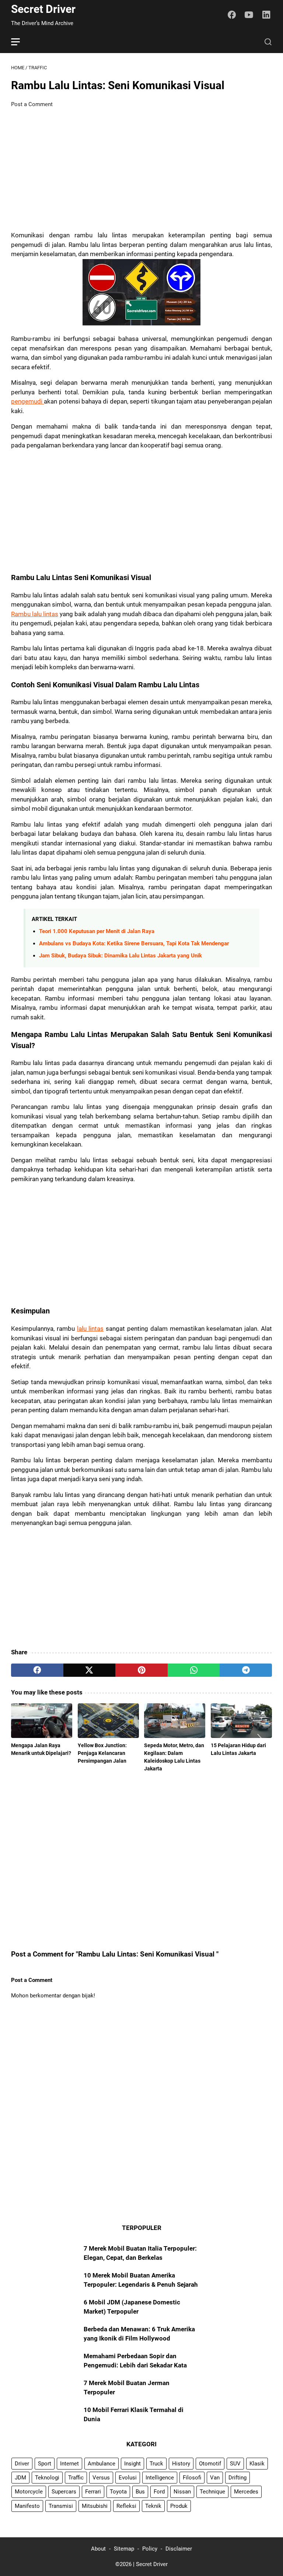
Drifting (237, 2478)
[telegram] (246, 1670)
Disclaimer (179, 2549)
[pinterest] (141, 1670)
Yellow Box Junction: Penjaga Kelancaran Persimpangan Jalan (102, 1753)
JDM (20, 2478)
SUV (235, 2464)
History (181, 2464)
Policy (150, 2549)
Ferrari (93, 2492)
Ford (159, 2492)
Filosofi (192, 2478)
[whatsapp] (194, 1670)
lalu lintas (90, 1329)
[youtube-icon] (249, 15)
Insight (132, 2464)
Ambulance (102, 2464)
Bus (140, 2492)
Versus (101, 2478)
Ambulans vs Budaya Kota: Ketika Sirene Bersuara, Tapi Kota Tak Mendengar (134, 943)
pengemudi (27, 401)
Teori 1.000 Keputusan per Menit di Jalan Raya (97, 931)
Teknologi (47, 2478)
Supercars (64, 2492)
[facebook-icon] (232, 15)
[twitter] (90, 1670)
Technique (212, 2492)
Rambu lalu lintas (35, 614)
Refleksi (126, 2506)
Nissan (182, 2492)
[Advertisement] (141, 170)
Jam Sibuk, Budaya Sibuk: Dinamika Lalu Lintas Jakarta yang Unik (120, 956)
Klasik (257, 2464)
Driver (22, 2464)
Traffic (76, 2478)
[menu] (20, 42)
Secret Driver (43, 9)
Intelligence (160, 2478)
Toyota (118, 2492)
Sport (45, 2464)
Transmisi (61, 2506)
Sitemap (124, 2549)
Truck (156, 2464)
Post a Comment (32, 104)
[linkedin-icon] (266, 15)
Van (215, 2478)
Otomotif (210, 2464)
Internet (69, 2464)
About (98, 2549)
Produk (179, 2506)
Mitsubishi (95, 2506)
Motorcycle (29, 2492)
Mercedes (246, 2492)
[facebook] (37, 1670)
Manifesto (27, 2506)
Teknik (153, 2506)
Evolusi (128, 2478)
